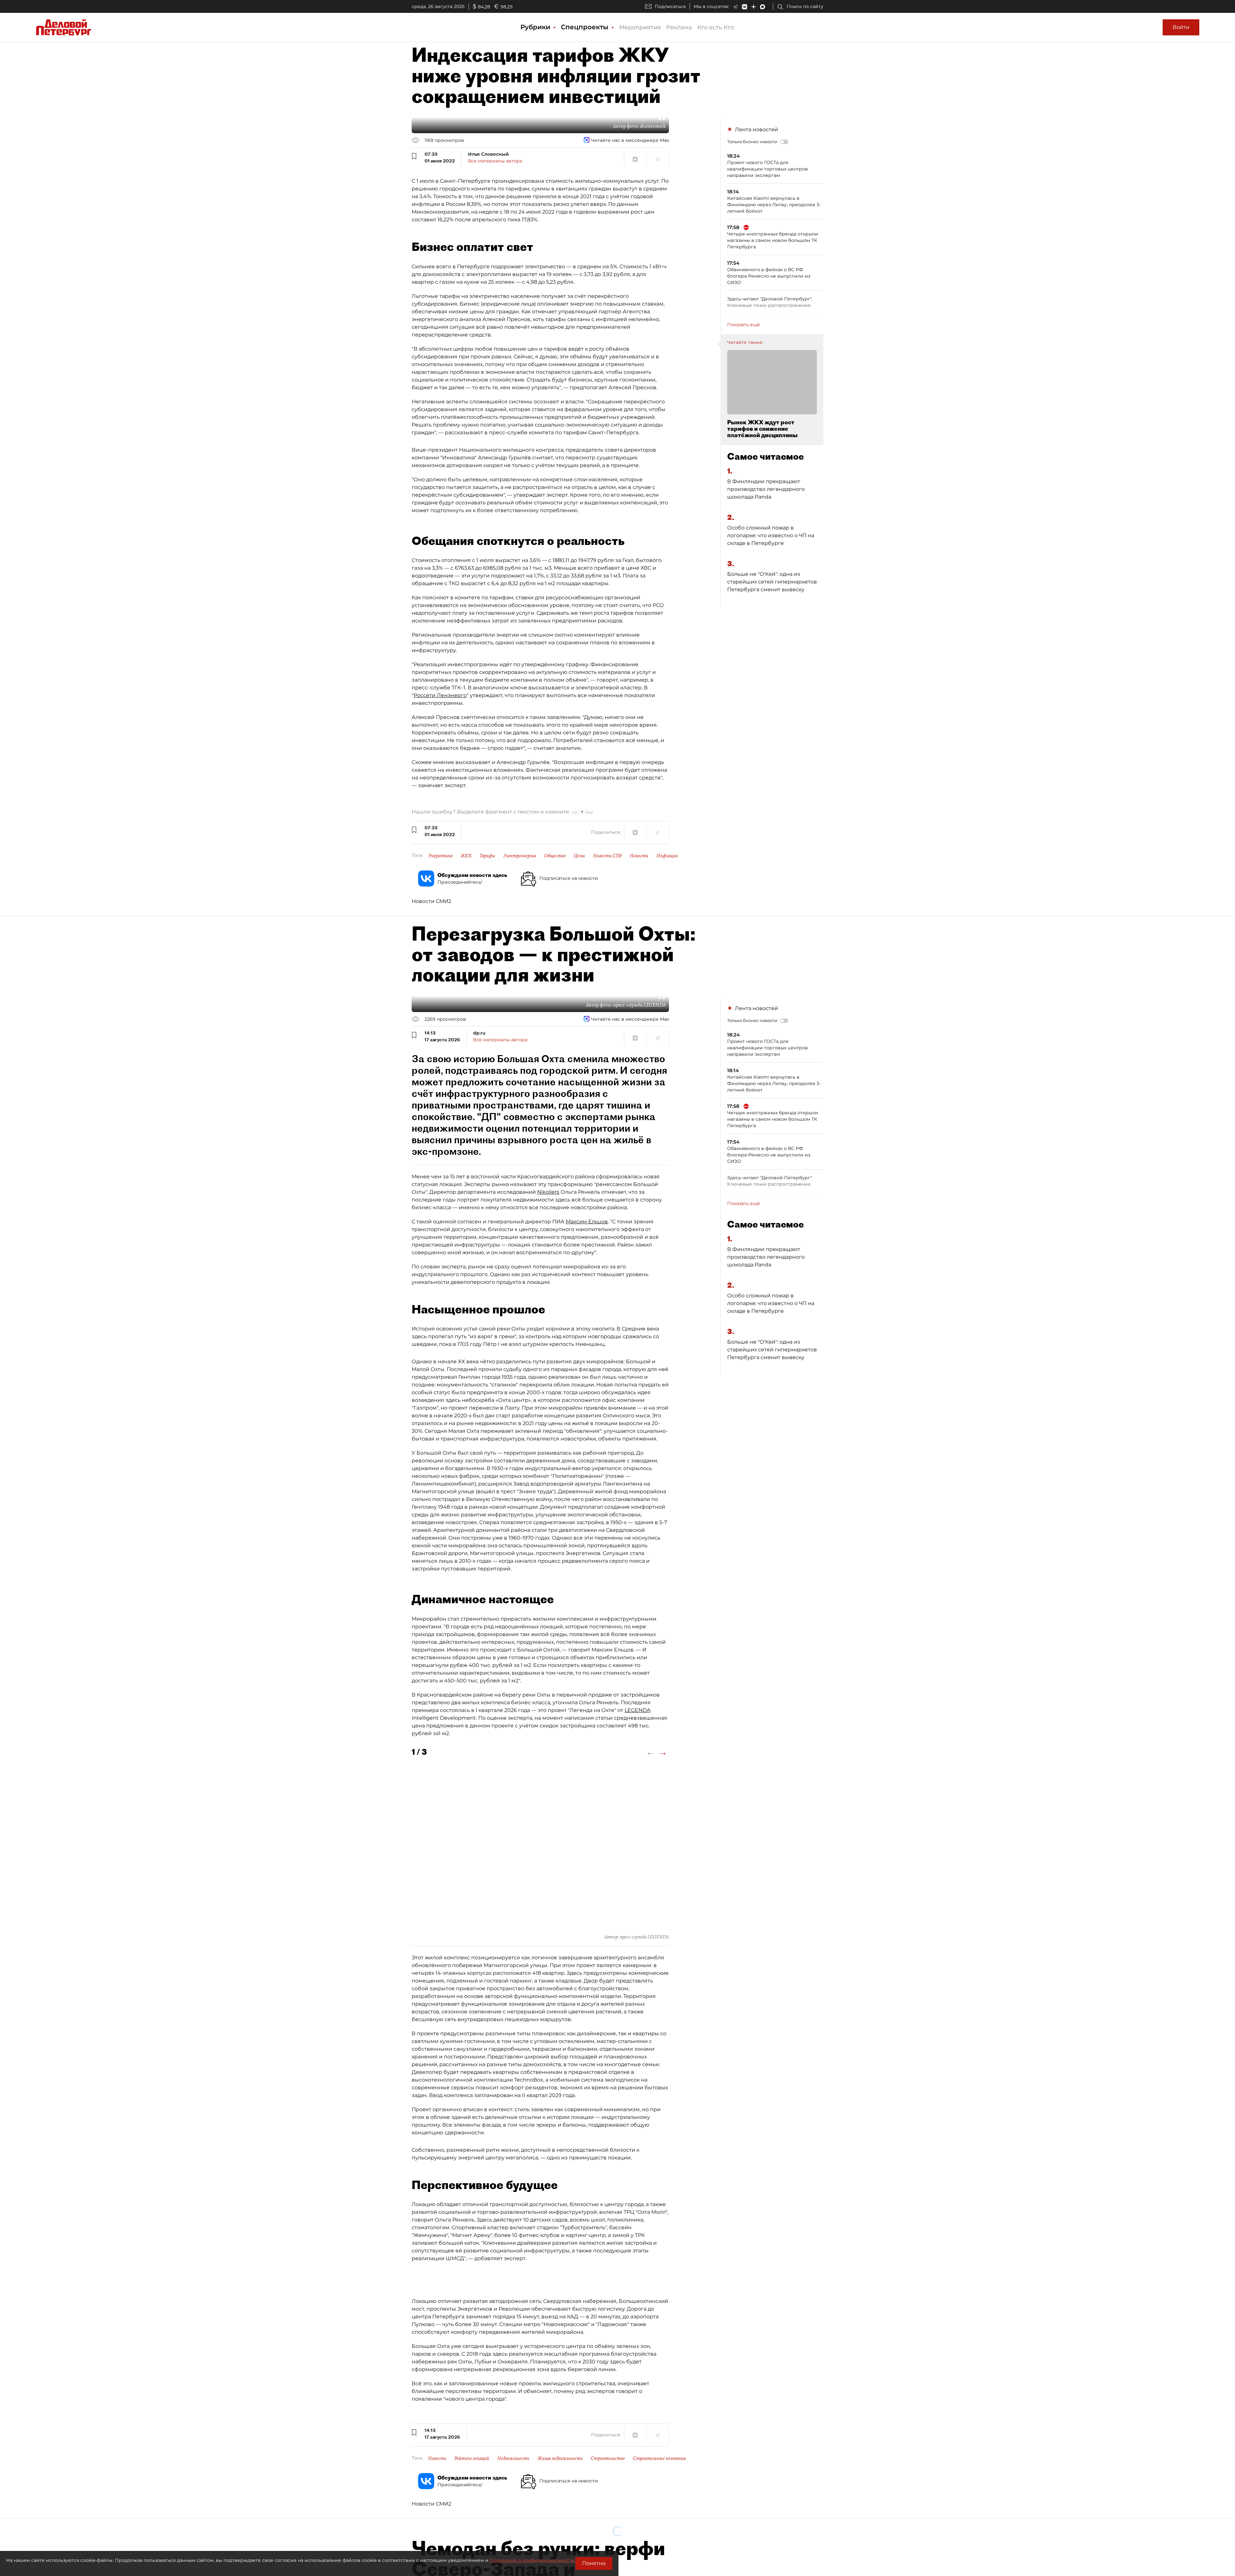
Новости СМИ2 (431, 901)
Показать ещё (744, 325)
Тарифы (487, 856)
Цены (579, 856)
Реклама (679, 27)
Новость (437, 2458)
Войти (1181, 27)
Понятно (594, 2563)
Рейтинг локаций (472, 2458)
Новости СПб (607, 856)
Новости (639, 856)
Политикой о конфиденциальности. (533, 2560)
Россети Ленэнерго (440, 695)
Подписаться (670, 6)
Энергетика (440, 856)
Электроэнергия (520, 856)
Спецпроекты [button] (586, 27)
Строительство (608, 2458)
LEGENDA (637, 1710)
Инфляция (667, 856)
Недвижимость (513, 2458)
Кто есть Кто (716, 27)
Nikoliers (548, 1192)
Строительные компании (659, 2458)
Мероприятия (640, 27)
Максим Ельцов (587, 1222)
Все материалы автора (495, 161)
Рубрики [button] (536, 27)
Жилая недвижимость (560, 2458)
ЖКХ (466, 856)
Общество (555, 856)
